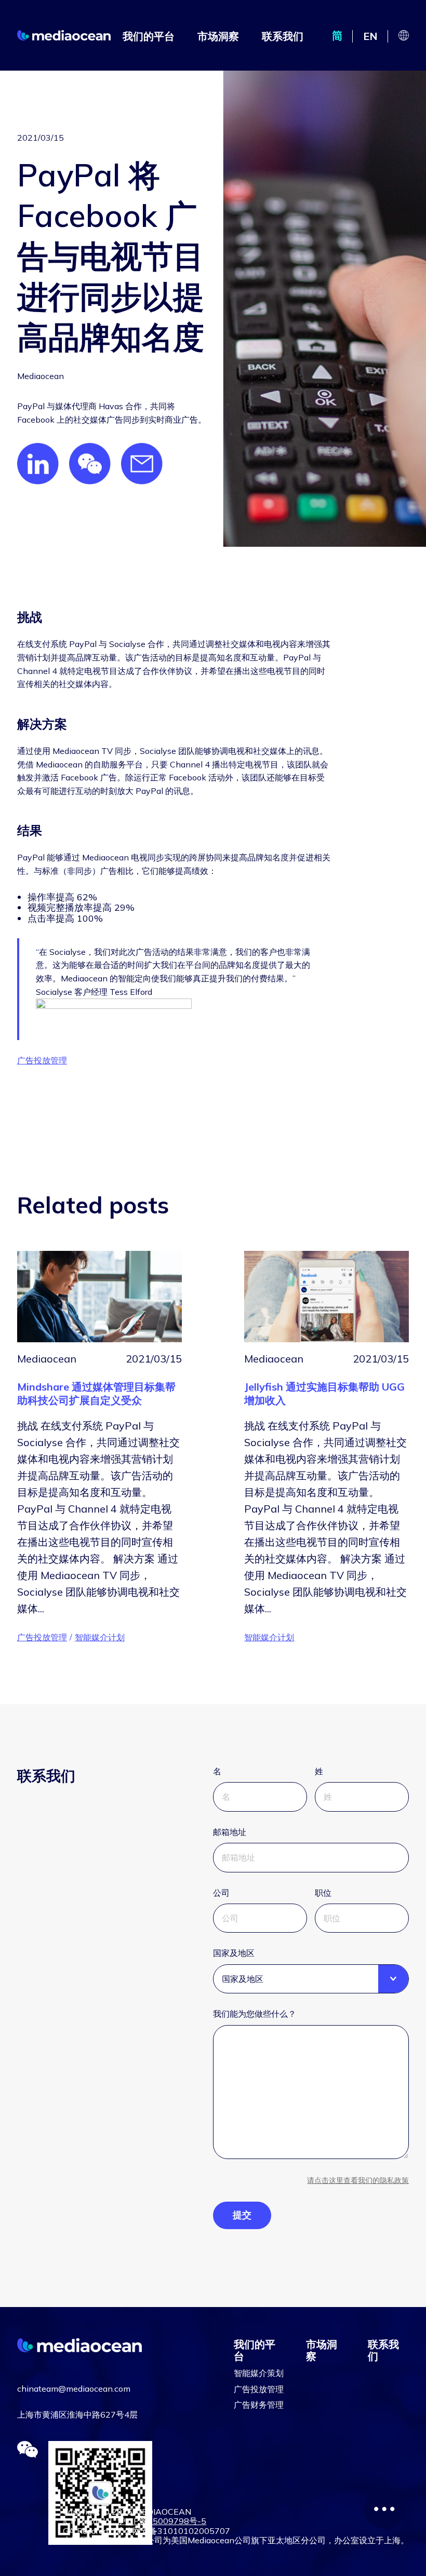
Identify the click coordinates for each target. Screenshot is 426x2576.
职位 (323, 1893)
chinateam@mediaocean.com (74, 2389)
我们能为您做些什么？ (255, 2014)
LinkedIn (38, 464)
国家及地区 (234, 1953)
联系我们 (283, 36)
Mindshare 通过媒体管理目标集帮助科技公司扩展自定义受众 (96, 1393)
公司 (221, 1893)
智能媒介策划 (259, 2373)
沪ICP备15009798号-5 (162, 2521)
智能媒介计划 (100, 1637)
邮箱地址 (230, 1832)
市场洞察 (218, 36)
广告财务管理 (259, 2405)
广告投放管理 (42, 1060)
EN (370, 36)
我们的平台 (149, 36)
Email (142, 464)
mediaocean (64, 35)
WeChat (90, 464)
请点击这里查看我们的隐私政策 (358, 2180)
